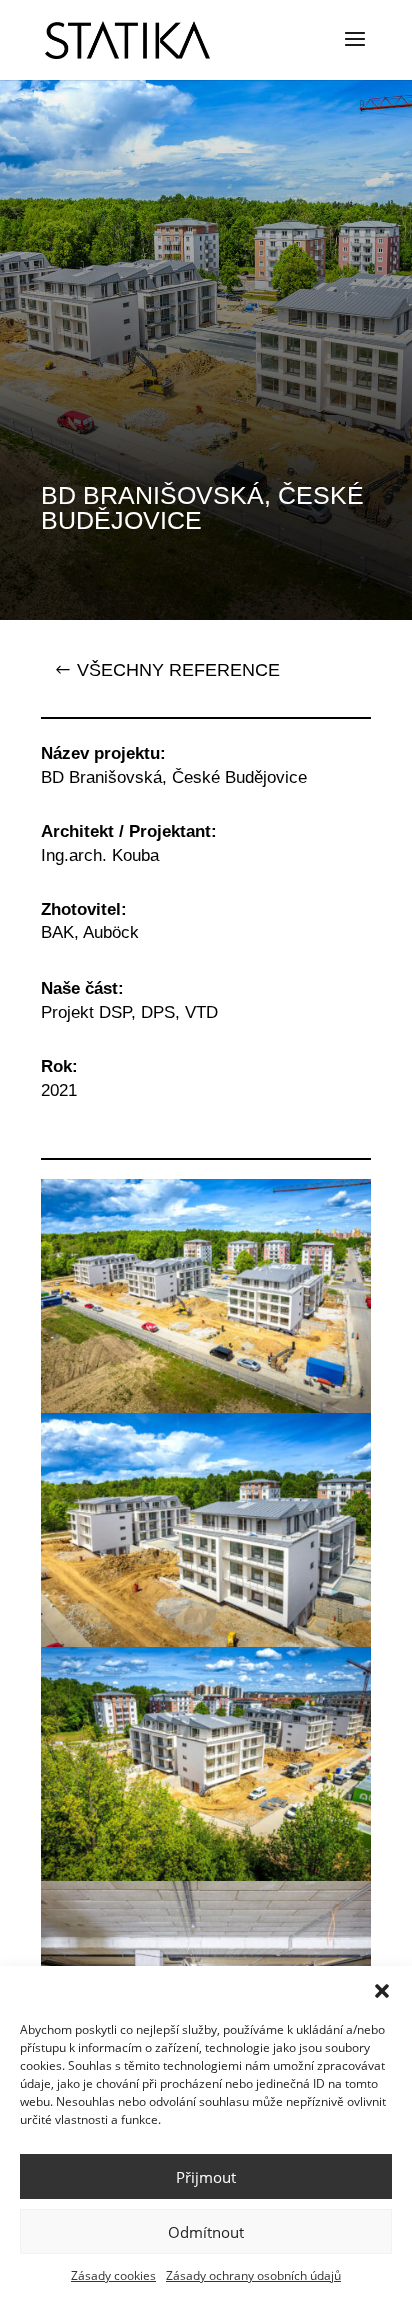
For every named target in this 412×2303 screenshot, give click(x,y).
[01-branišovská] (206, 1407)
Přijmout (206, 2177)
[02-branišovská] (206, 1641)
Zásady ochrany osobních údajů (253, 2275)
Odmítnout (206, 2232)
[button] (382, 1991)
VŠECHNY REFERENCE (178, 670)
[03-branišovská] (206, 1875)
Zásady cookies (113, 2275)
